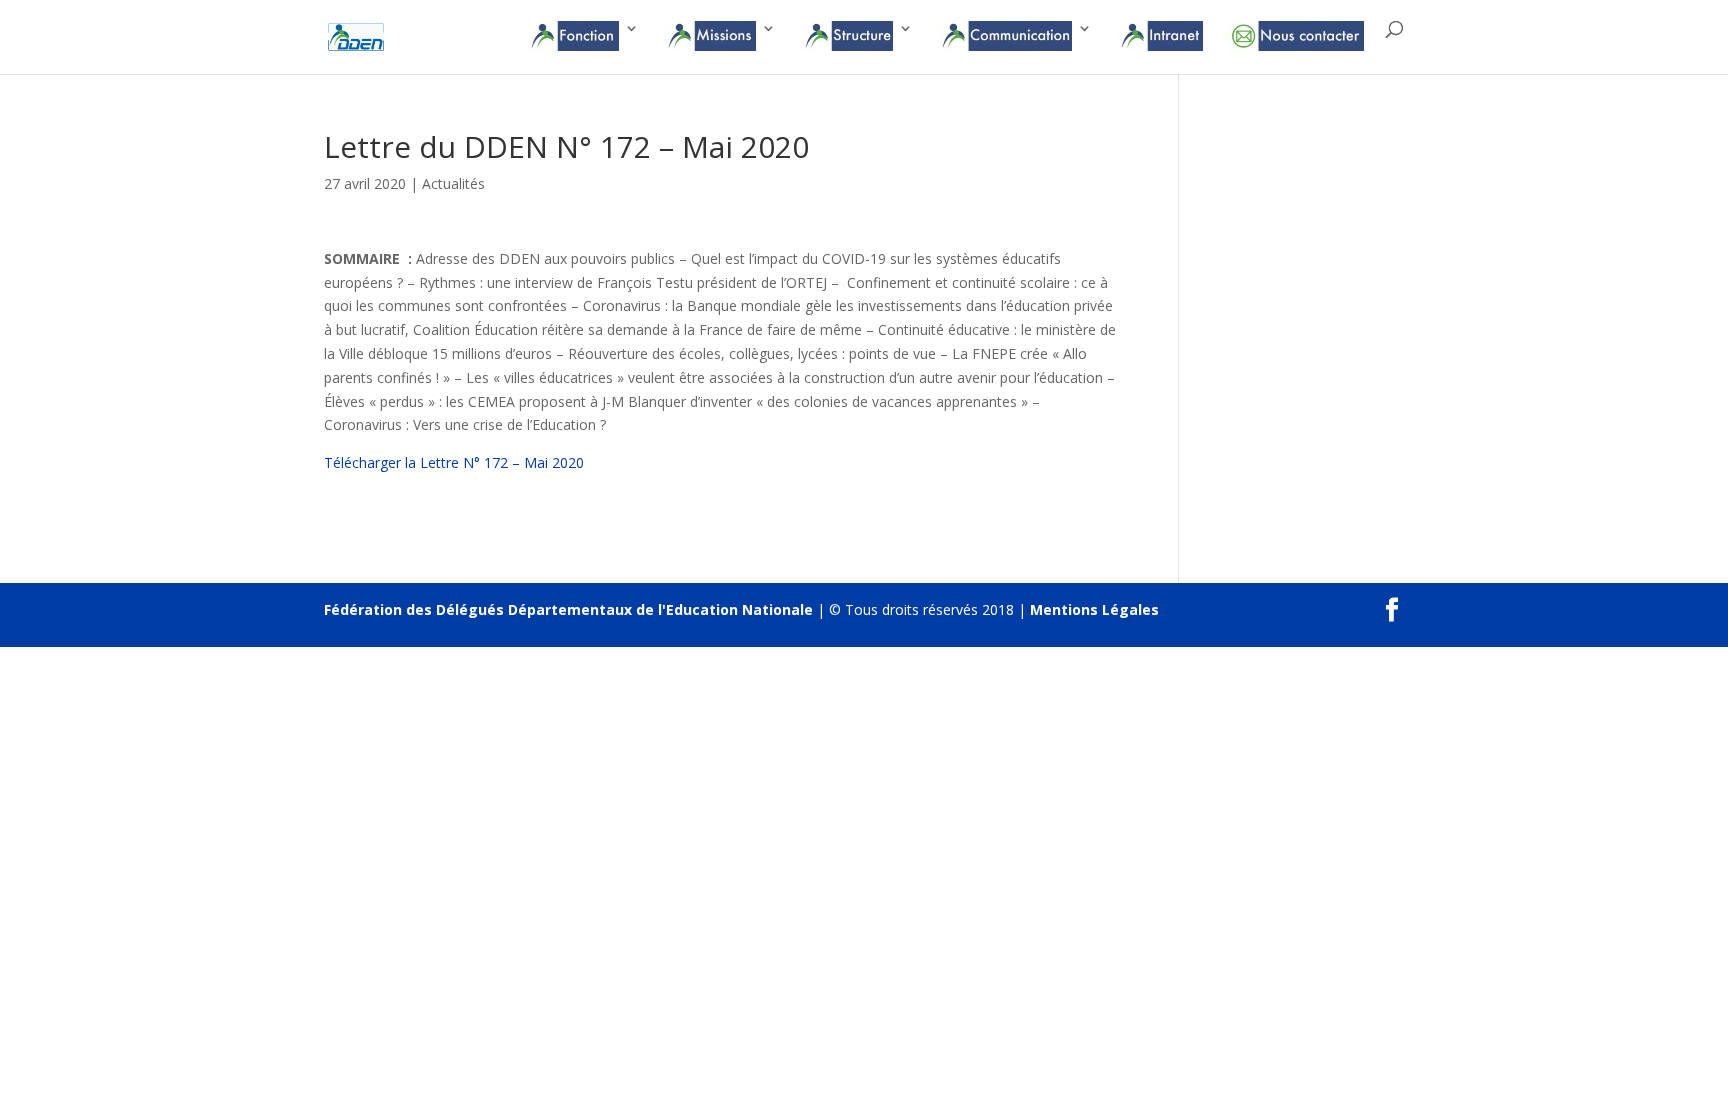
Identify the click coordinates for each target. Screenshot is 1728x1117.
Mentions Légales (1094, 609)
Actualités (453, 183)
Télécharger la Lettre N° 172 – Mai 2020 (454, 462)
